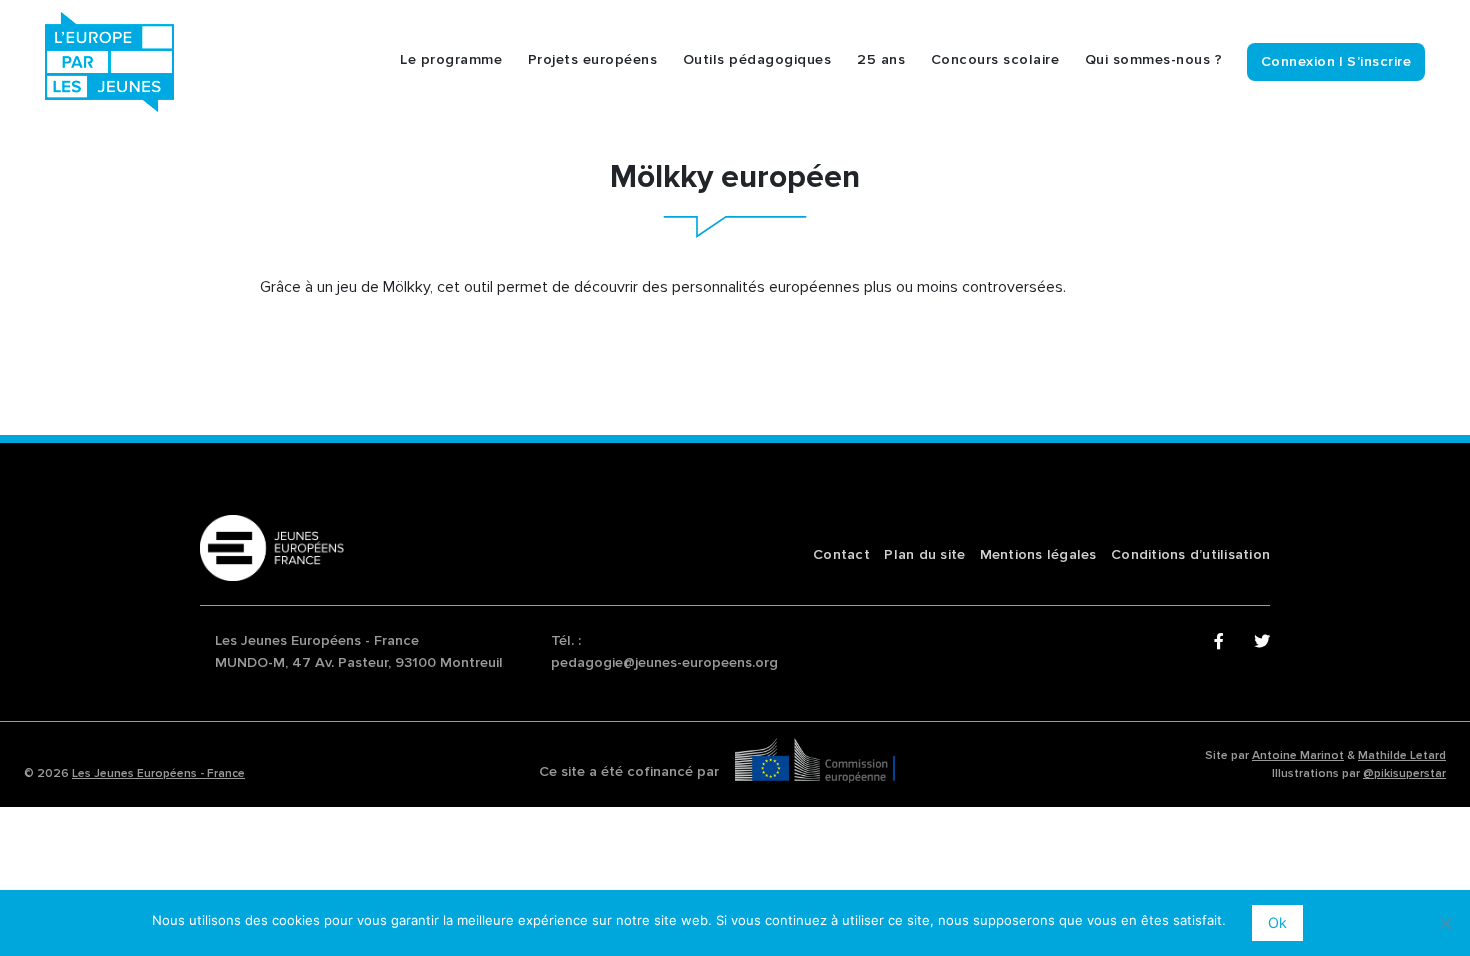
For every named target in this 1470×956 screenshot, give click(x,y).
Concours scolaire (995, 60)
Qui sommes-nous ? (1154, 60)
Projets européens (593, 60)
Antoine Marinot (1298, 755)
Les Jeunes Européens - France (158, 773)
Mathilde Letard (1402, 755)
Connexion (1298, 61)
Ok (1277, 922)
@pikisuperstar (1404, 773)
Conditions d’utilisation (1190, 554)
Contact (841, 554)
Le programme (451, 60)
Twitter (1262, 642)
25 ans (881, 60)
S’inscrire (1379, 61)
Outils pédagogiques (757, 60)
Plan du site (924, 554)
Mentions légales (1038, 554)
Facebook (1222, 642)
